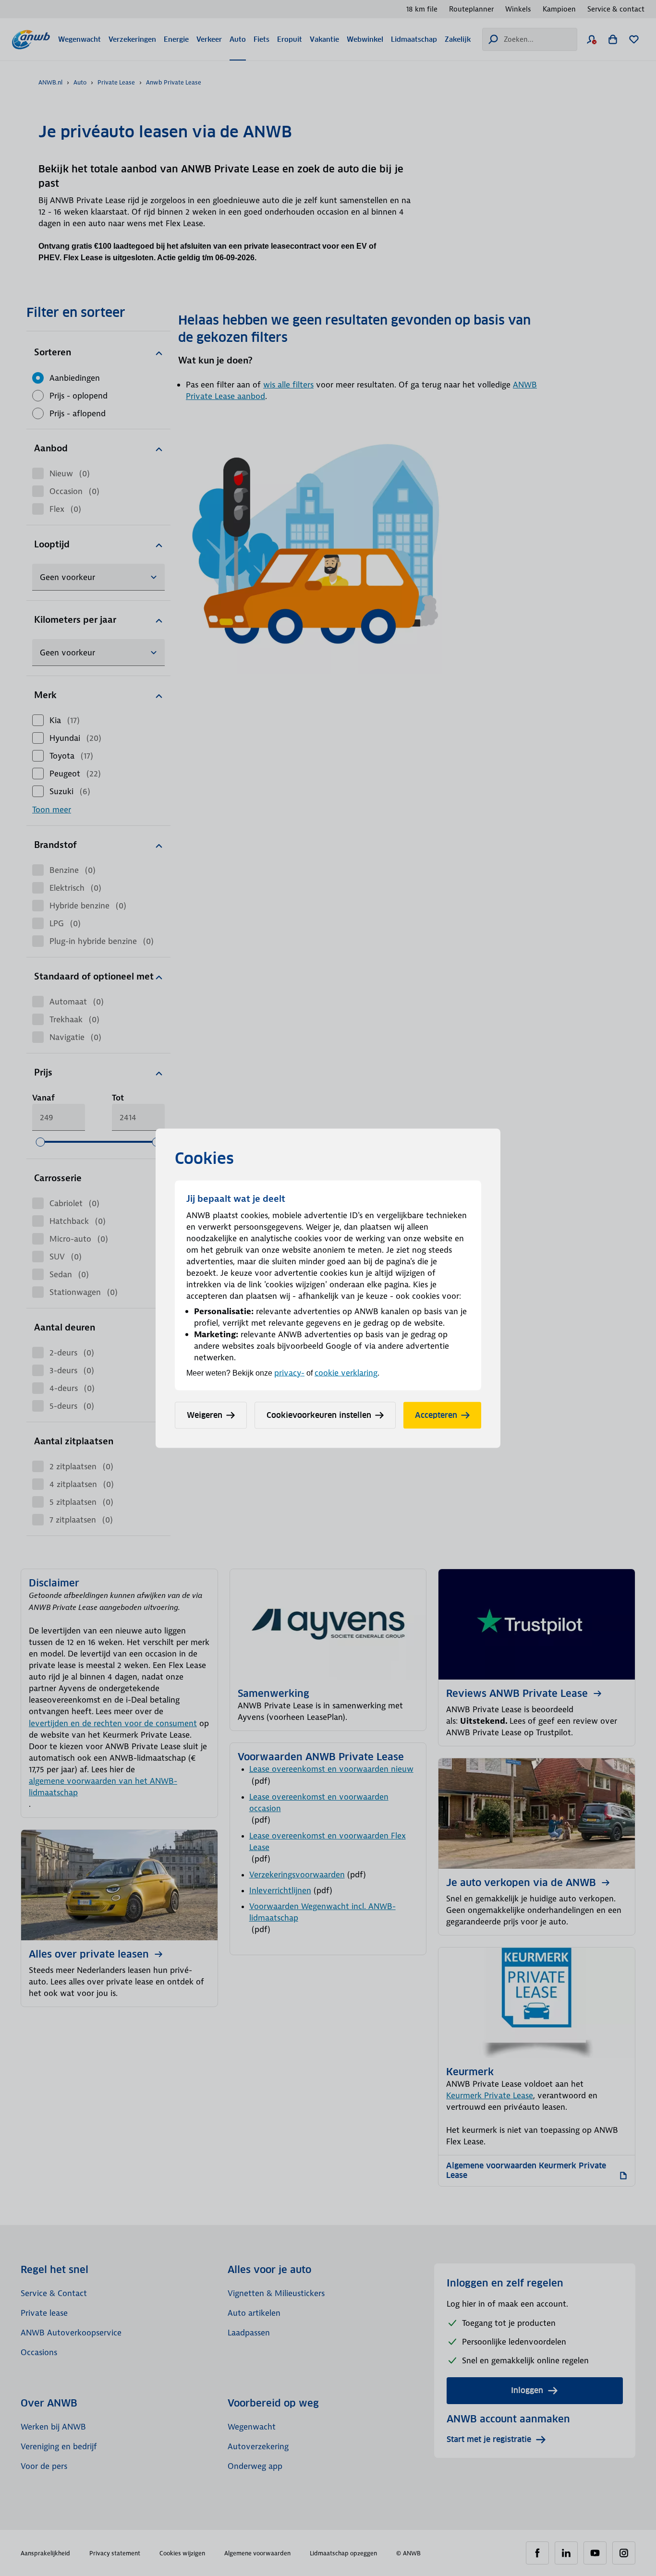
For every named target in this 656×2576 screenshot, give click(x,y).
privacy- (289, 1372)
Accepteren (436, 1415)
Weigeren (205, 1415)
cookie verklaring (346, 1372)
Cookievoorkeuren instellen (319, 1415)
